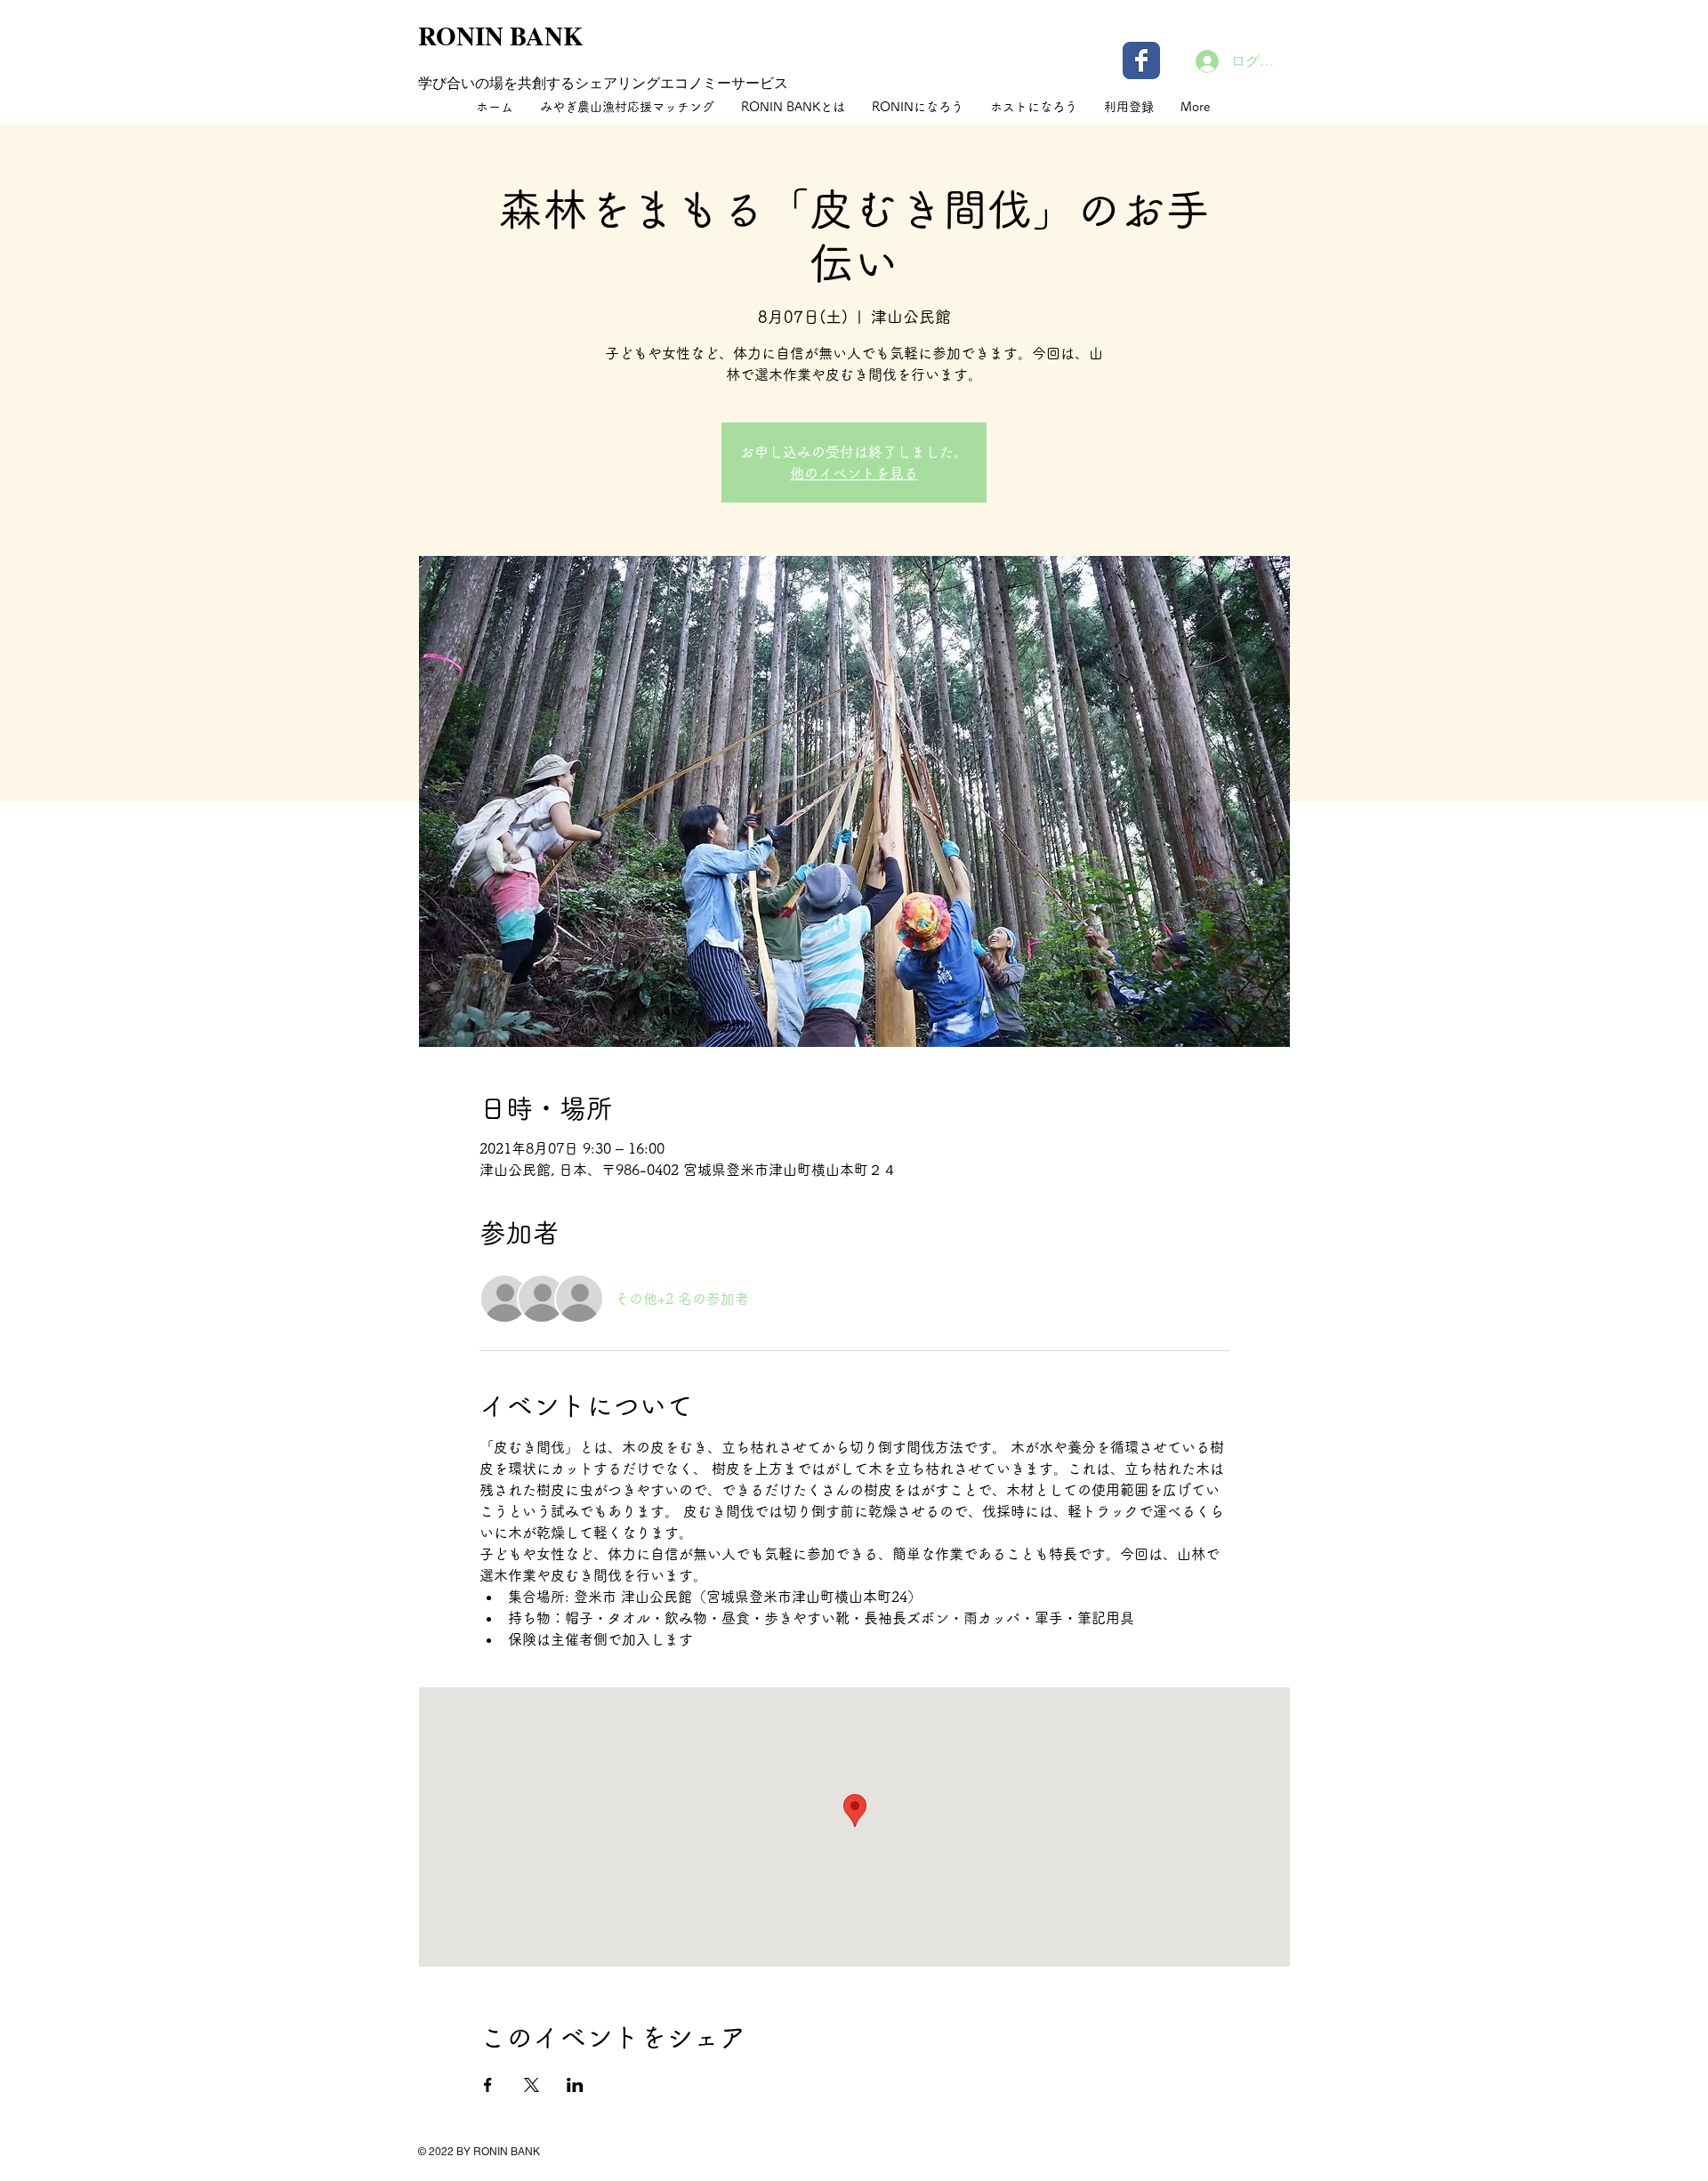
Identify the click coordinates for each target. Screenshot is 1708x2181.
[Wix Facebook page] (1141, 60)
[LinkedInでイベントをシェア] (575, 2085)
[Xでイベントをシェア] (532, 2085)
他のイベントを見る (854, 473)
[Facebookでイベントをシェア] (488, 2085)
